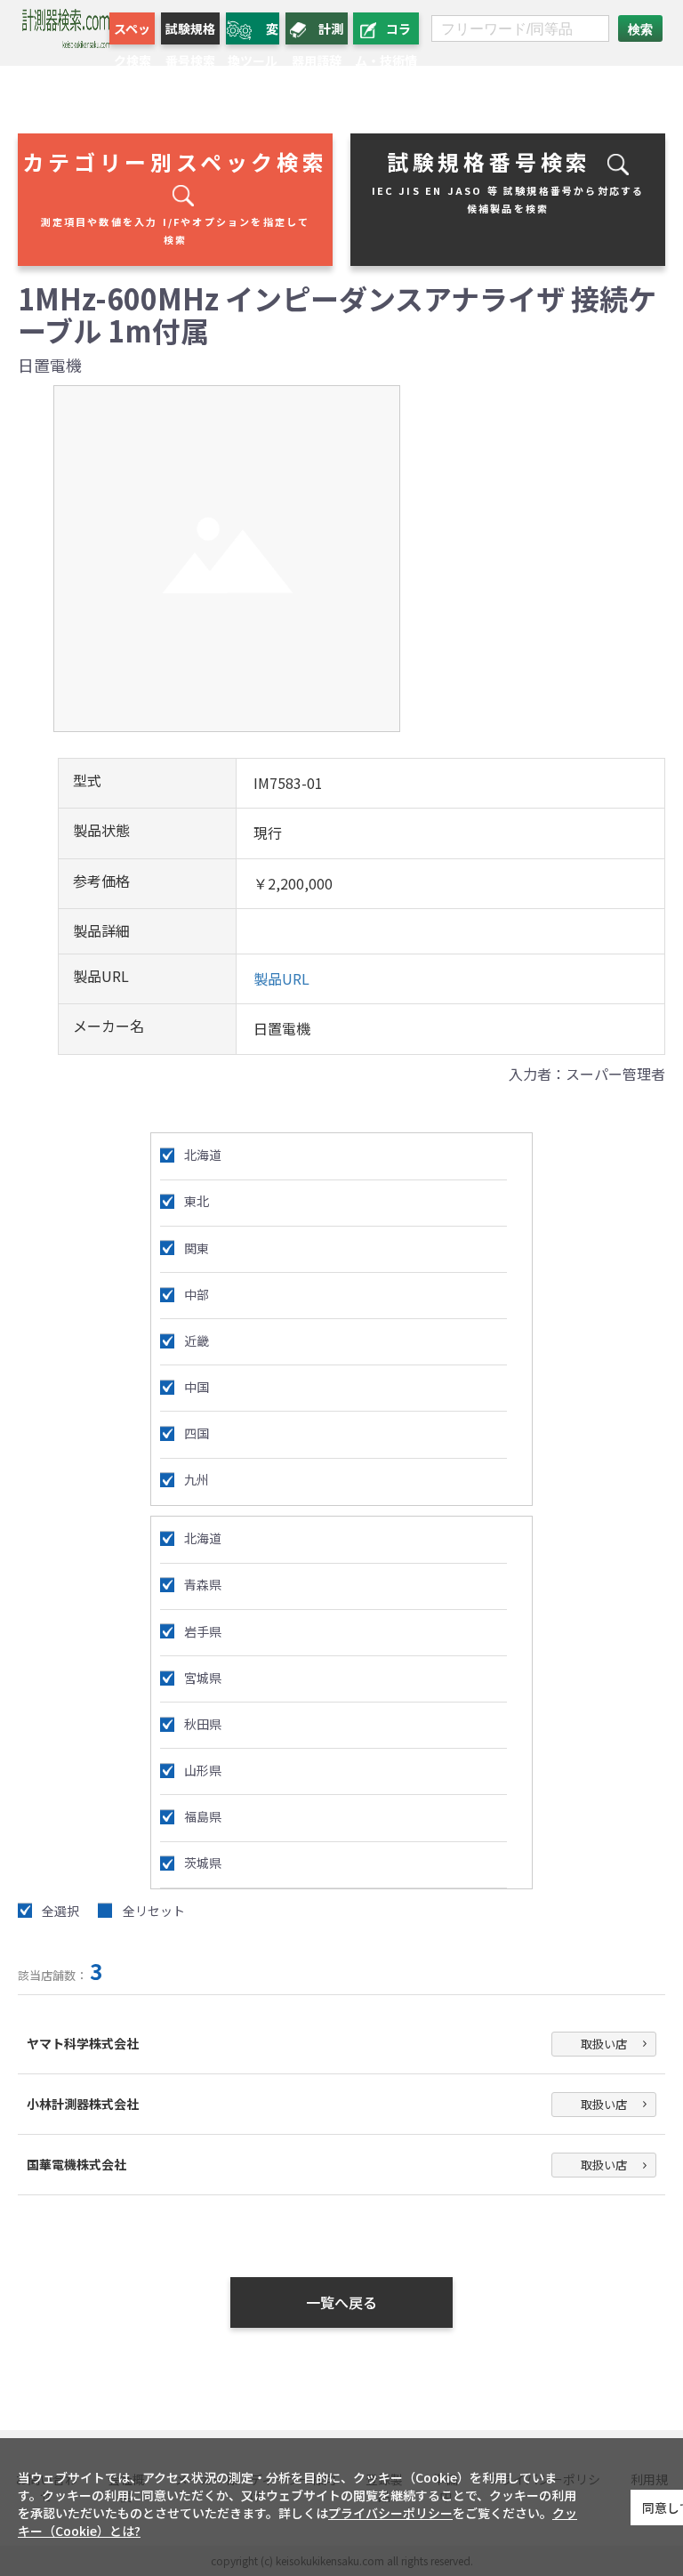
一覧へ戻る (341, 2302)
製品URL (281, 978)
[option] (227, 559)
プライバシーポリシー (390, 2513)
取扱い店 (604, 2044)
